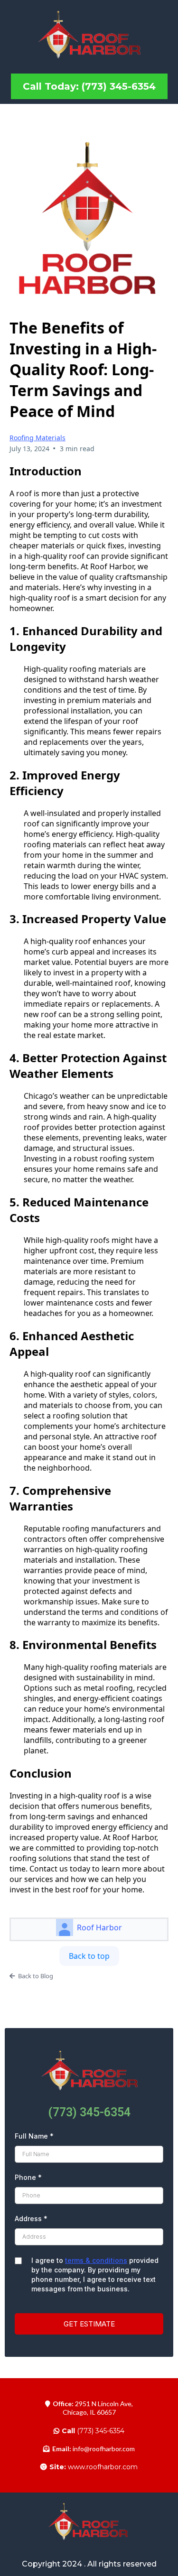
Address (31, 2219)
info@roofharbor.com (104, 2449)
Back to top (89, 1956)
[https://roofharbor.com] (89, 36)
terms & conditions (96, 2260)
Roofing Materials (37, 438)
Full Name (34, 2136)
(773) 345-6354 (93, 2431)
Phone (28, 2177)
